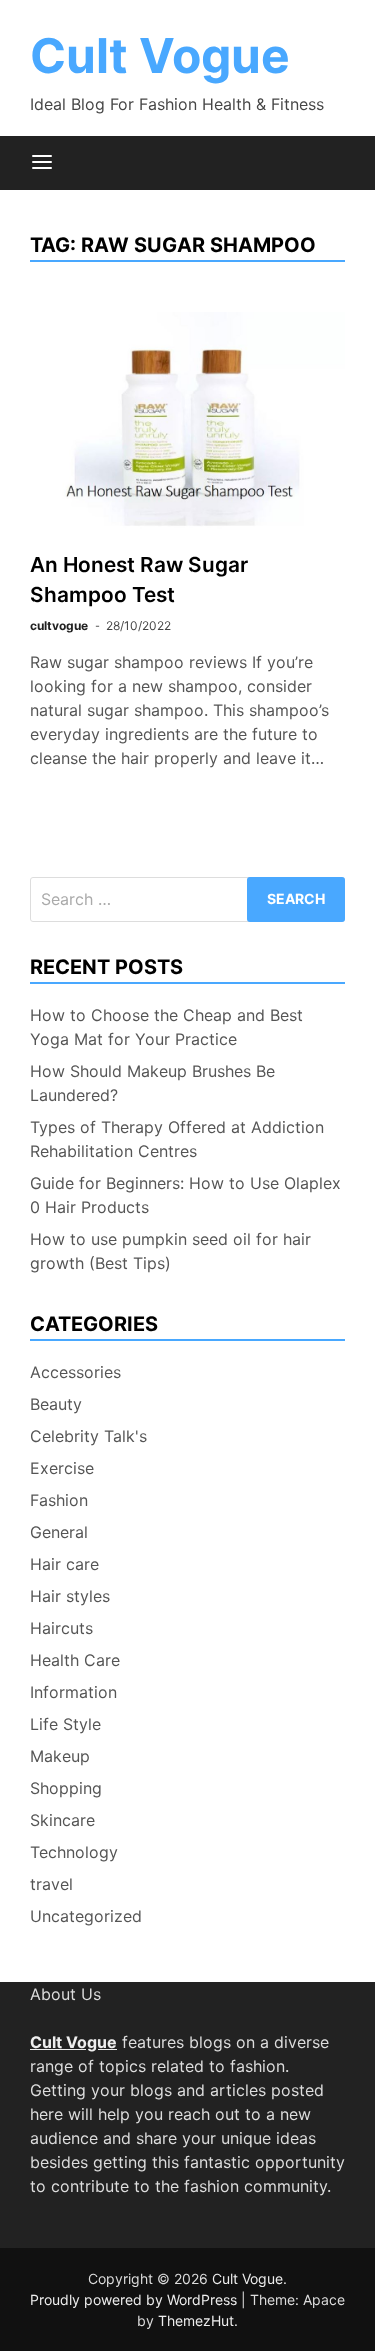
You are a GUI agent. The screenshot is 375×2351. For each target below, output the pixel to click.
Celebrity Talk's (88, 1436)
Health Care (75, 1660)
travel (51, 1884)
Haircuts (61, 1628)
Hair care (64, 1564)
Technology (74, 1852)
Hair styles (70, 1596)
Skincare (62, 1820)
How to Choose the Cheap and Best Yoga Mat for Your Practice (166, 1027)
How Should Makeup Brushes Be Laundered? (152, 1083)
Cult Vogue (160, 55)
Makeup (60, 1756)
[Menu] (42, 163)
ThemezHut (196, 2320)
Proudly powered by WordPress (135, 2299)
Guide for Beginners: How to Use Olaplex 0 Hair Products (185, 1195)
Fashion (59, 1500)
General (59, 1532)
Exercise (62, 1468)
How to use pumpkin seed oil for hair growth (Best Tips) (170, 1251)
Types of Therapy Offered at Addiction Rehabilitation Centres (177, 1139)
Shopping (66, 1788)
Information (73, 1692)
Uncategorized (86, 1916)
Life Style (65, 1724)
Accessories (75, 1372)
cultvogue (59, 625)
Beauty (56, 1404)
